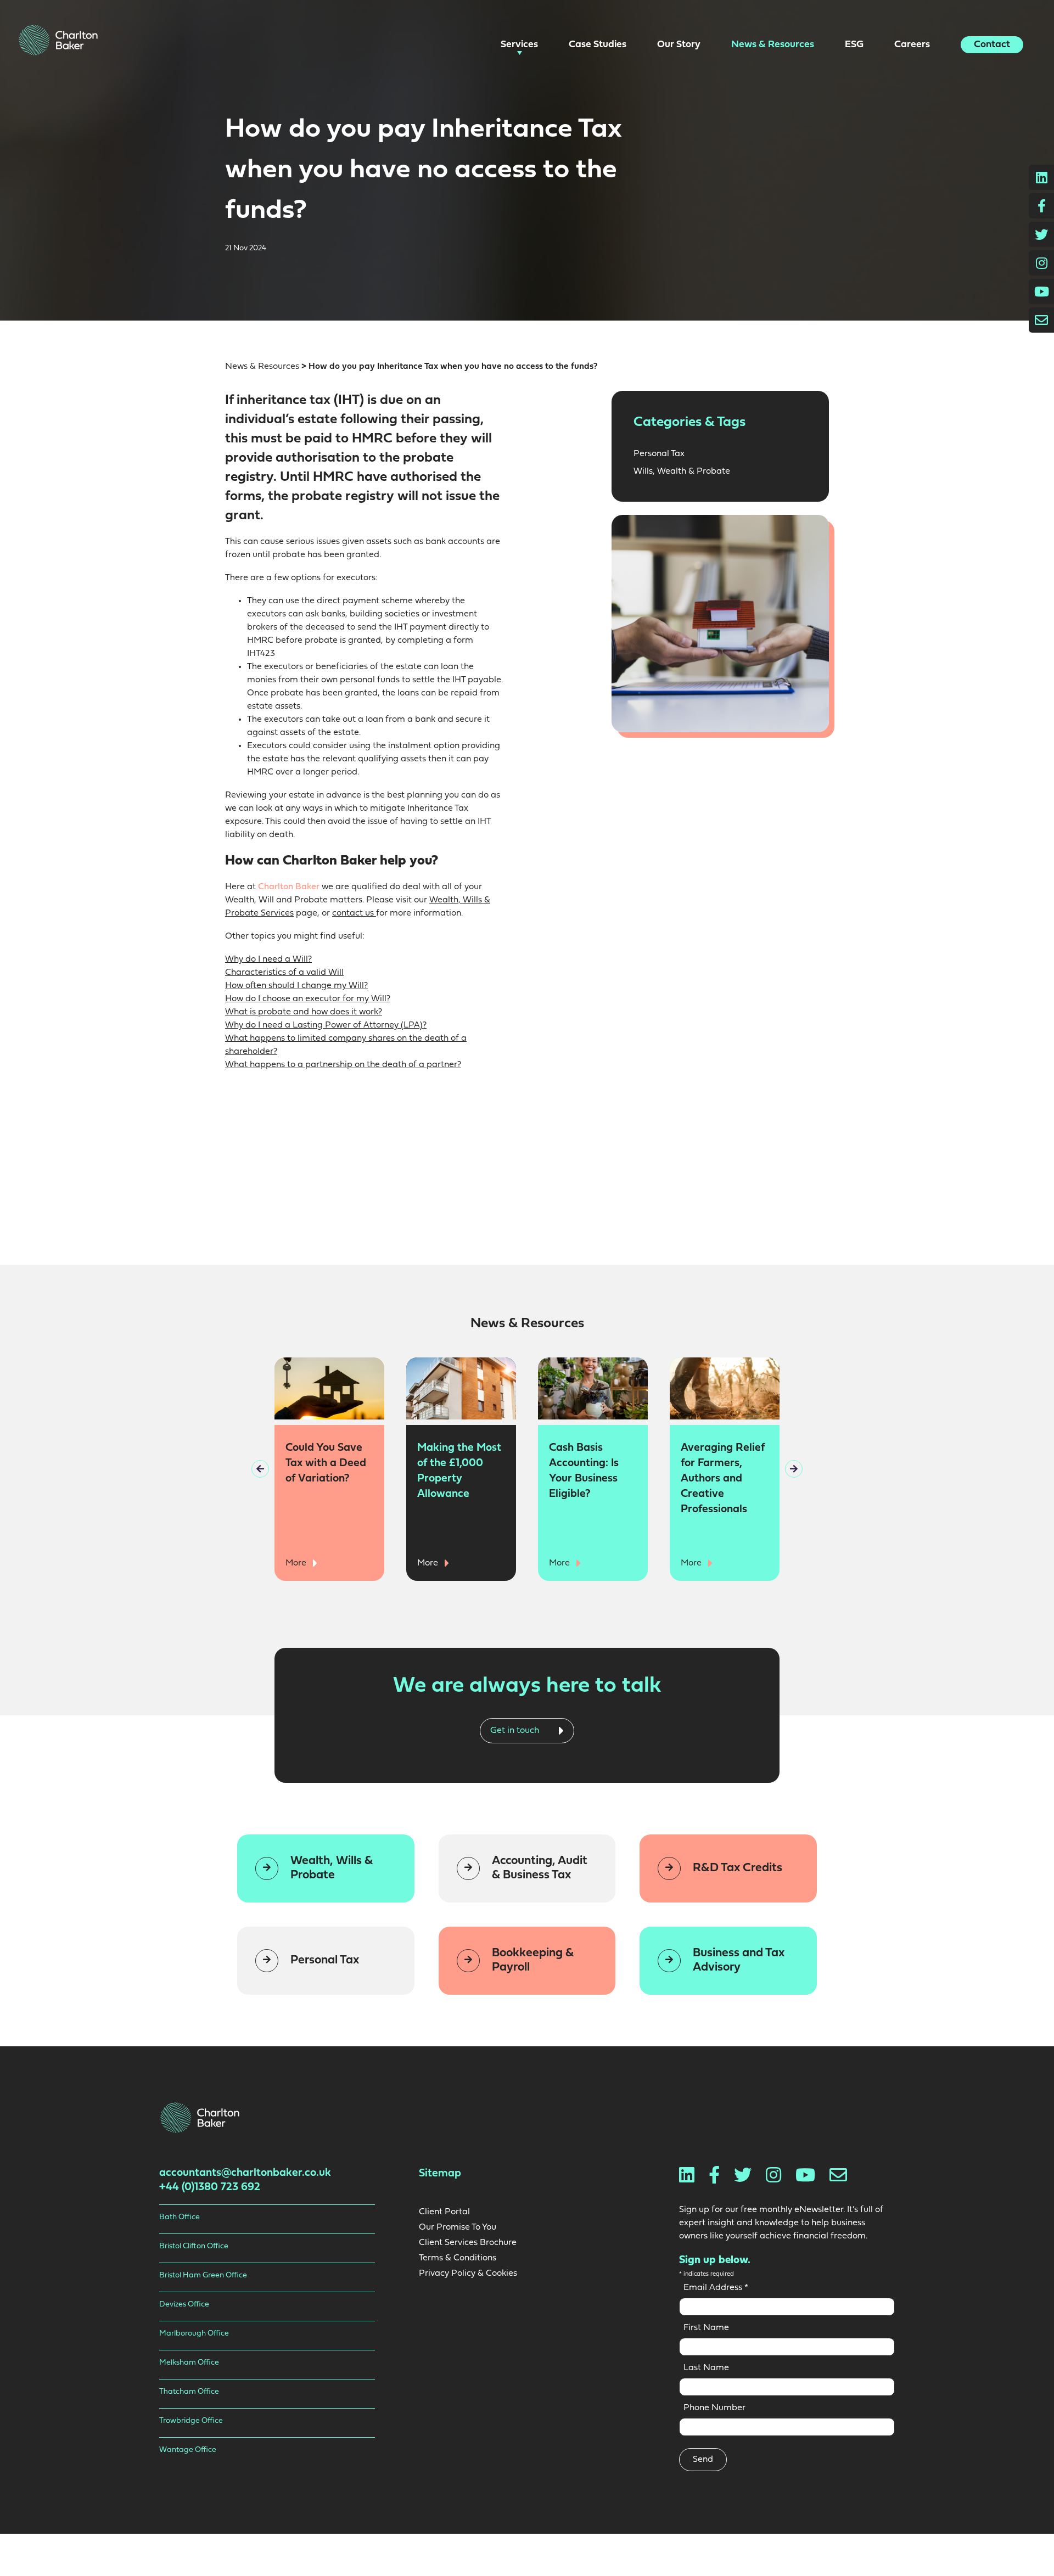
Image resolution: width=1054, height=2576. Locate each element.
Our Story (680, 45)
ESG (855, 45)
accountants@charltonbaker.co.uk (245, 2173)
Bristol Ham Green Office (203, 2275)
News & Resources (774, 45)
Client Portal (444, 2212)
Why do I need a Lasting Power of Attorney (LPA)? (326, 1025)
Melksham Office (189, 2363)
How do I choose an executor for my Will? (308, 999)
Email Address (716, 2288)
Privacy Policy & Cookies (468, 2274)
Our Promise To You (458, 2227)
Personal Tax (659, 454)
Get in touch (516, 1730)
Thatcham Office (189, 2392)
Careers (913, 45)
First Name (706, 2328)
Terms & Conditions (458, 2258)
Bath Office (180, 2217)
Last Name (706, 2368)
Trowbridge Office (191, 2421)
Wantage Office (188, 2450)
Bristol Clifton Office (194, 2246)
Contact (992, 45)
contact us (354, 913)
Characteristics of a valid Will (284, 973)
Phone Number (714, 2408)
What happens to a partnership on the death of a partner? (343, 1065)
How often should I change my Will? (296, 986)
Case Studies (599, 45)
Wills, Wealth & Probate (682, 472)
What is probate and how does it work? (304, 1012)
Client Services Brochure (468, 2243)
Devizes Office (184, 2305)
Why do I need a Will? (268, 959)
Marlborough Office (194, 2334)
